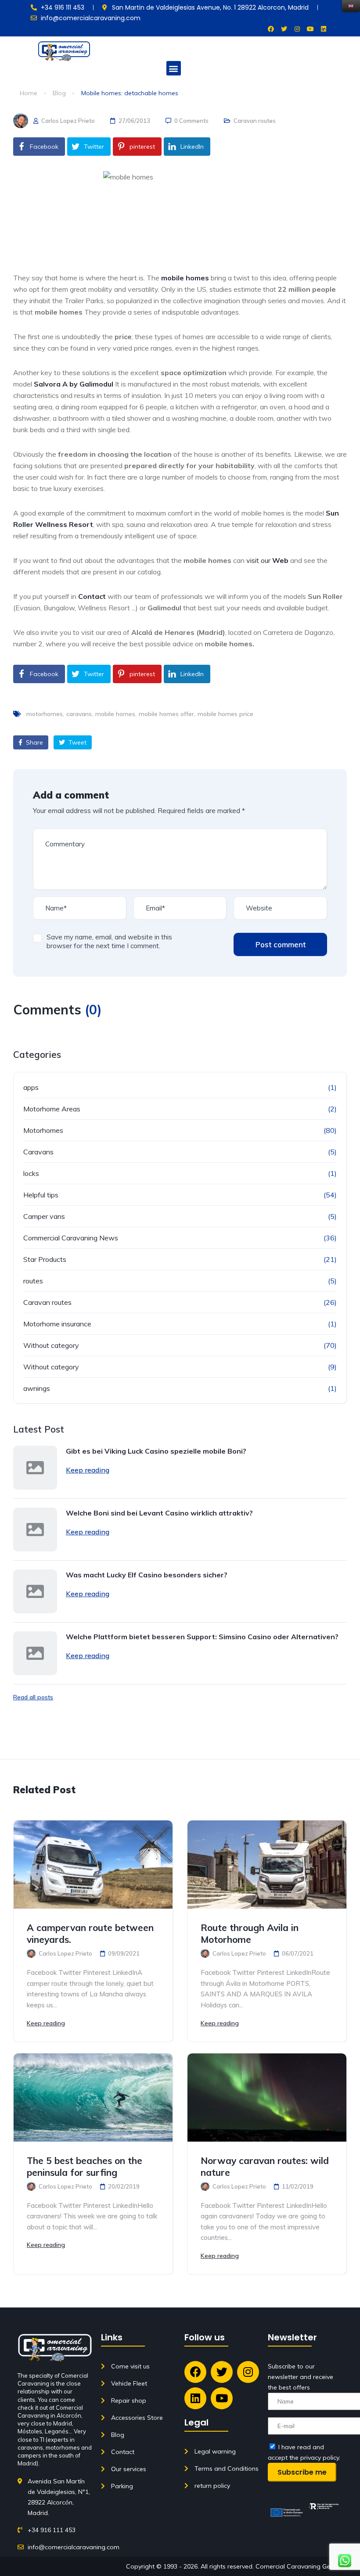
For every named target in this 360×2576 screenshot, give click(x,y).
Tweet (77, 742)
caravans (79, 714)
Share (34, 742)
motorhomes (45, 714)
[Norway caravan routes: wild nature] (267, 2098)
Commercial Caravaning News (71, 1238)
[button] (174, 68)
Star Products (45, 1259)
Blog (59, 93)
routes (33, 1281)
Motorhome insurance (57, 1324)
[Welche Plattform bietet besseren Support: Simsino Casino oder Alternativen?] (35, 1653)
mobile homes (115, 714)
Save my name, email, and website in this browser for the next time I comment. (109, 941)
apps (31, 1087)
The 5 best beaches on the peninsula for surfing (85, 2166)
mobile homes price (225, 714)
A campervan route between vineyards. (90, 1933)
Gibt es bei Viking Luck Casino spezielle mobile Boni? (156, 1451)
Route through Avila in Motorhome (250, 1933)
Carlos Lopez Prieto (67, 121)
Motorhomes (43, 1130)
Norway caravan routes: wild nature (265, 2166)
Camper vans (44, 1216)
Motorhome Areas (52, 1109)
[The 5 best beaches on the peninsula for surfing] (93, 2098)
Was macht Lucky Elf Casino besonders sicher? (147, 1575)
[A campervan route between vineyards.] (93, 1865)
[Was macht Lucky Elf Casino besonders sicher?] (35, 1591)
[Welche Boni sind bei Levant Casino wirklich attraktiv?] (35, 1530)
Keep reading (88, 1470)
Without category (51, 1345)
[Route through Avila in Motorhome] (267, 1865)
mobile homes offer (166, 714)
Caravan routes (255, 121)
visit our (267, 560)
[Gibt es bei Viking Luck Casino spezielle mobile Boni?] (35, 1468)
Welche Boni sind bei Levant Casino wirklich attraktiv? (159, 1513)
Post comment (281, 944)
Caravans (38, 1152)
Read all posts (33, 1697)
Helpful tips (41, 1195)
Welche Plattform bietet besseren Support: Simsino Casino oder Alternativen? (202, 1637)
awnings (37, 1388)
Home (29, 93)
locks (31, 1173)
